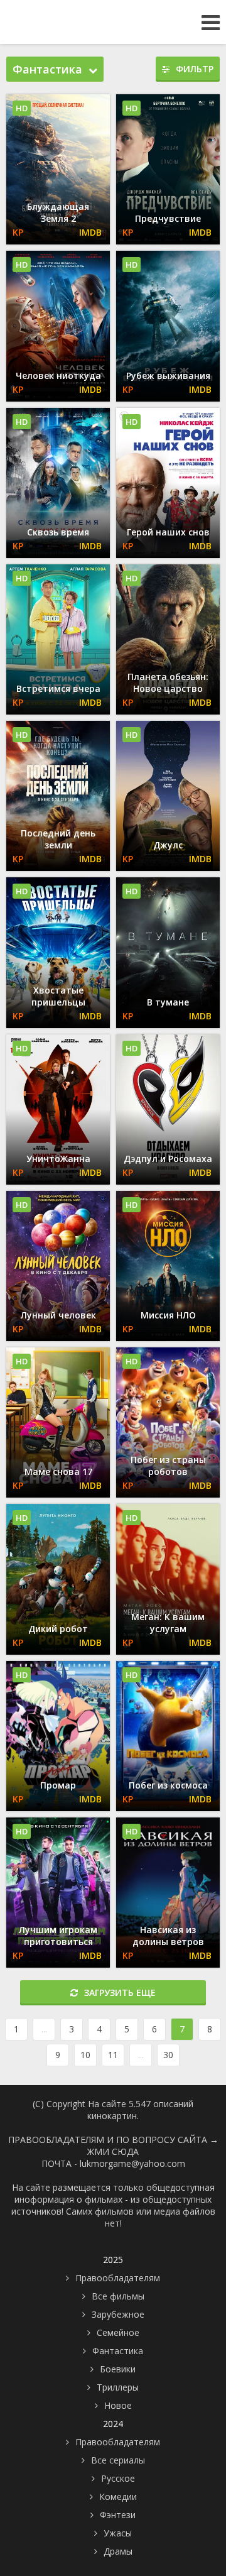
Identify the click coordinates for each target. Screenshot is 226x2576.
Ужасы (118, 2533)
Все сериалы (118, 2460)
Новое (118, 2405)
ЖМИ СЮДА (113, 2151)
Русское (118, 2478)
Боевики (118, 2369)
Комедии (118, 2497)
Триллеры (118, 2387)
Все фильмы (118, 2296)
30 (168, 2055)
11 (113, 2055)
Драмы (118, 2551)
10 (85, 2055)
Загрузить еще (120, 1992)
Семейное (118, 2332)
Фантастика (118, 2351)
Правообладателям (118, 2278)
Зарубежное (118, 2314)
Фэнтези (118, 2515)
